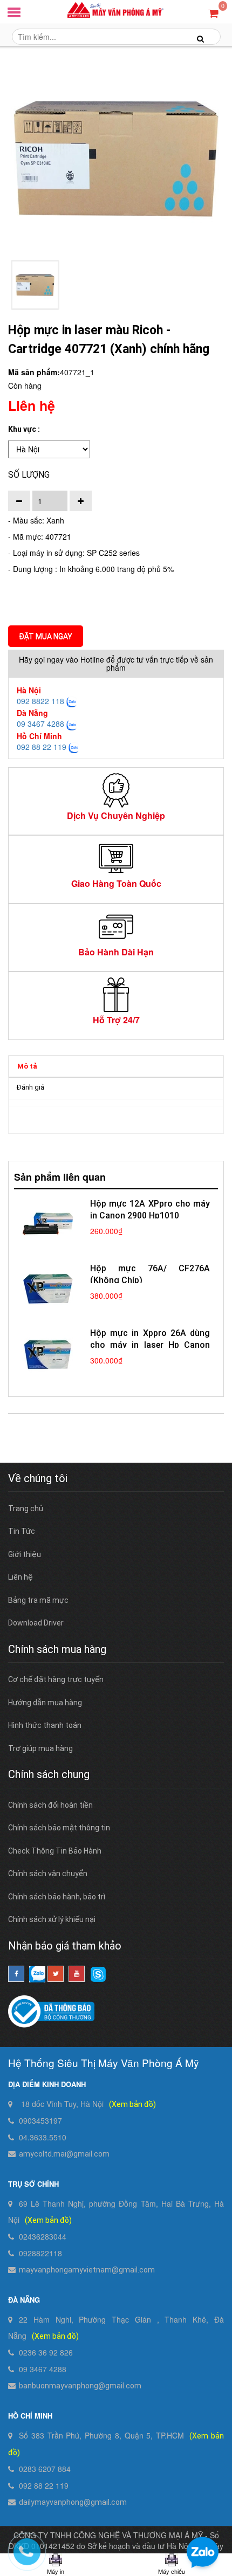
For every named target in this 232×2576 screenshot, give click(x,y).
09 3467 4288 (40, 724)
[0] (213, 13)
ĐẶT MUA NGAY (46, 636)
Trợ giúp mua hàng (40, 1748)
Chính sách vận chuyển (48, 1874)
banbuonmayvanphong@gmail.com (80, 2386)
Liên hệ (21, 1577)
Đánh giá (30, 1087)
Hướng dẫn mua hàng (45, 1703)
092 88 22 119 (42, 747)
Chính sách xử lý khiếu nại (52, 1919)
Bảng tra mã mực (38, 1600)
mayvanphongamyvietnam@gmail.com (87, 2270)
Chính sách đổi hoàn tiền (50, 1805)
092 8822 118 (40, 701)
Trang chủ (26, 1509)
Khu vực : (24, 429)
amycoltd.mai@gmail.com (64, 2154)
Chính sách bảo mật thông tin (59, 1828)
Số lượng (29, 475)
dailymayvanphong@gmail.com (73, 2502)
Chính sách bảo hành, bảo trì (57, 1897)
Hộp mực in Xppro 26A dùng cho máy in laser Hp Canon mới (150, 1345)
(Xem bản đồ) (132, 2104)
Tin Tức (22, 1531)
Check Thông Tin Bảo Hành (55, 1851)
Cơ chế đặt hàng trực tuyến (56, 1679)
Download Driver (36, 1623)
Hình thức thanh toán (45, 1725)
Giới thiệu (25, 1554)
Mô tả (27, 1066)
